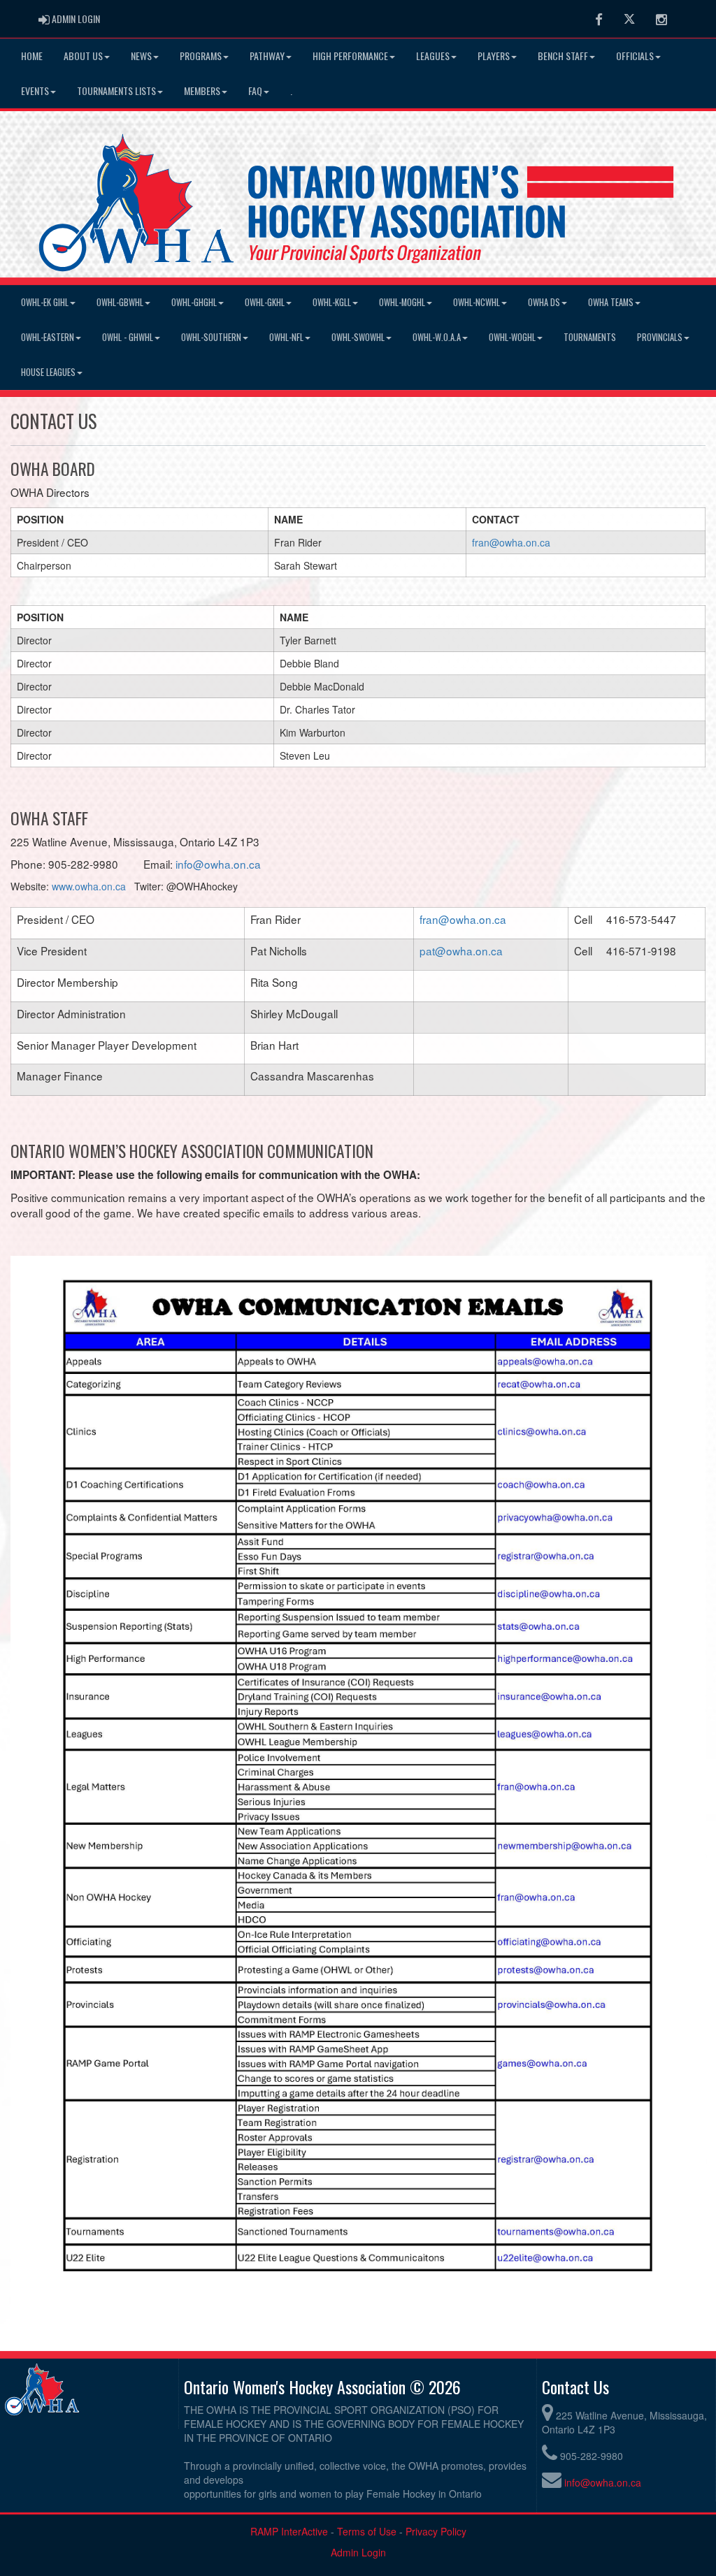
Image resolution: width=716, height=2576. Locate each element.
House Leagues (48, 372)
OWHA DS (544, 302)
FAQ (255, 91)
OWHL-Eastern (48, 337)
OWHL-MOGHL (402, 302)
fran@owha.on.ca (511, 542)
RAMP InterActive (289, 2531)
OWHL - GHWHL (128, 337)
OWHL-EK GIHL (45, 302)
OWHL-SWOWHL (358, 337)
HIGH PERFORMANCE (350, 56)
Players (494, 56)
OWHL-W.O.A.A (437, 337)
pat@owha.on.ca (461, 950)
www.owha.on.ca (89, 886)
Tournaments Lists (116, 91)
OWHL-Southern (211, 337)
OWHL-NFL (286, 337)
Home (32, 56)
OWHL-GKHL (265, 302)
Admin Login (358, 2552)
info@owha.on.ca (218, 864)
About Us (83, 56)
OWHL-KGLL (332, 302)
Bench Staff (563, 56)
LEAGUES (433, 56)
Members (202, 91)
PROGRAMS (201, 56)
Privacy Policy (436, 2531)
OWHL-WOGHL (512, 337)
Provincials (660, 337)
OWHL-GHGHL (194, 302)
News (141, 56)
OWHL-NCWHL (477, 302)
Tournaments (590, 337)
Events (35, 91)
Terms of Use (367, 2531)
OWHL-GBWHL (120, 302)
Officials (635, 56)
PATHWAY (267, 56)
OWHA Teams (611, 302)
